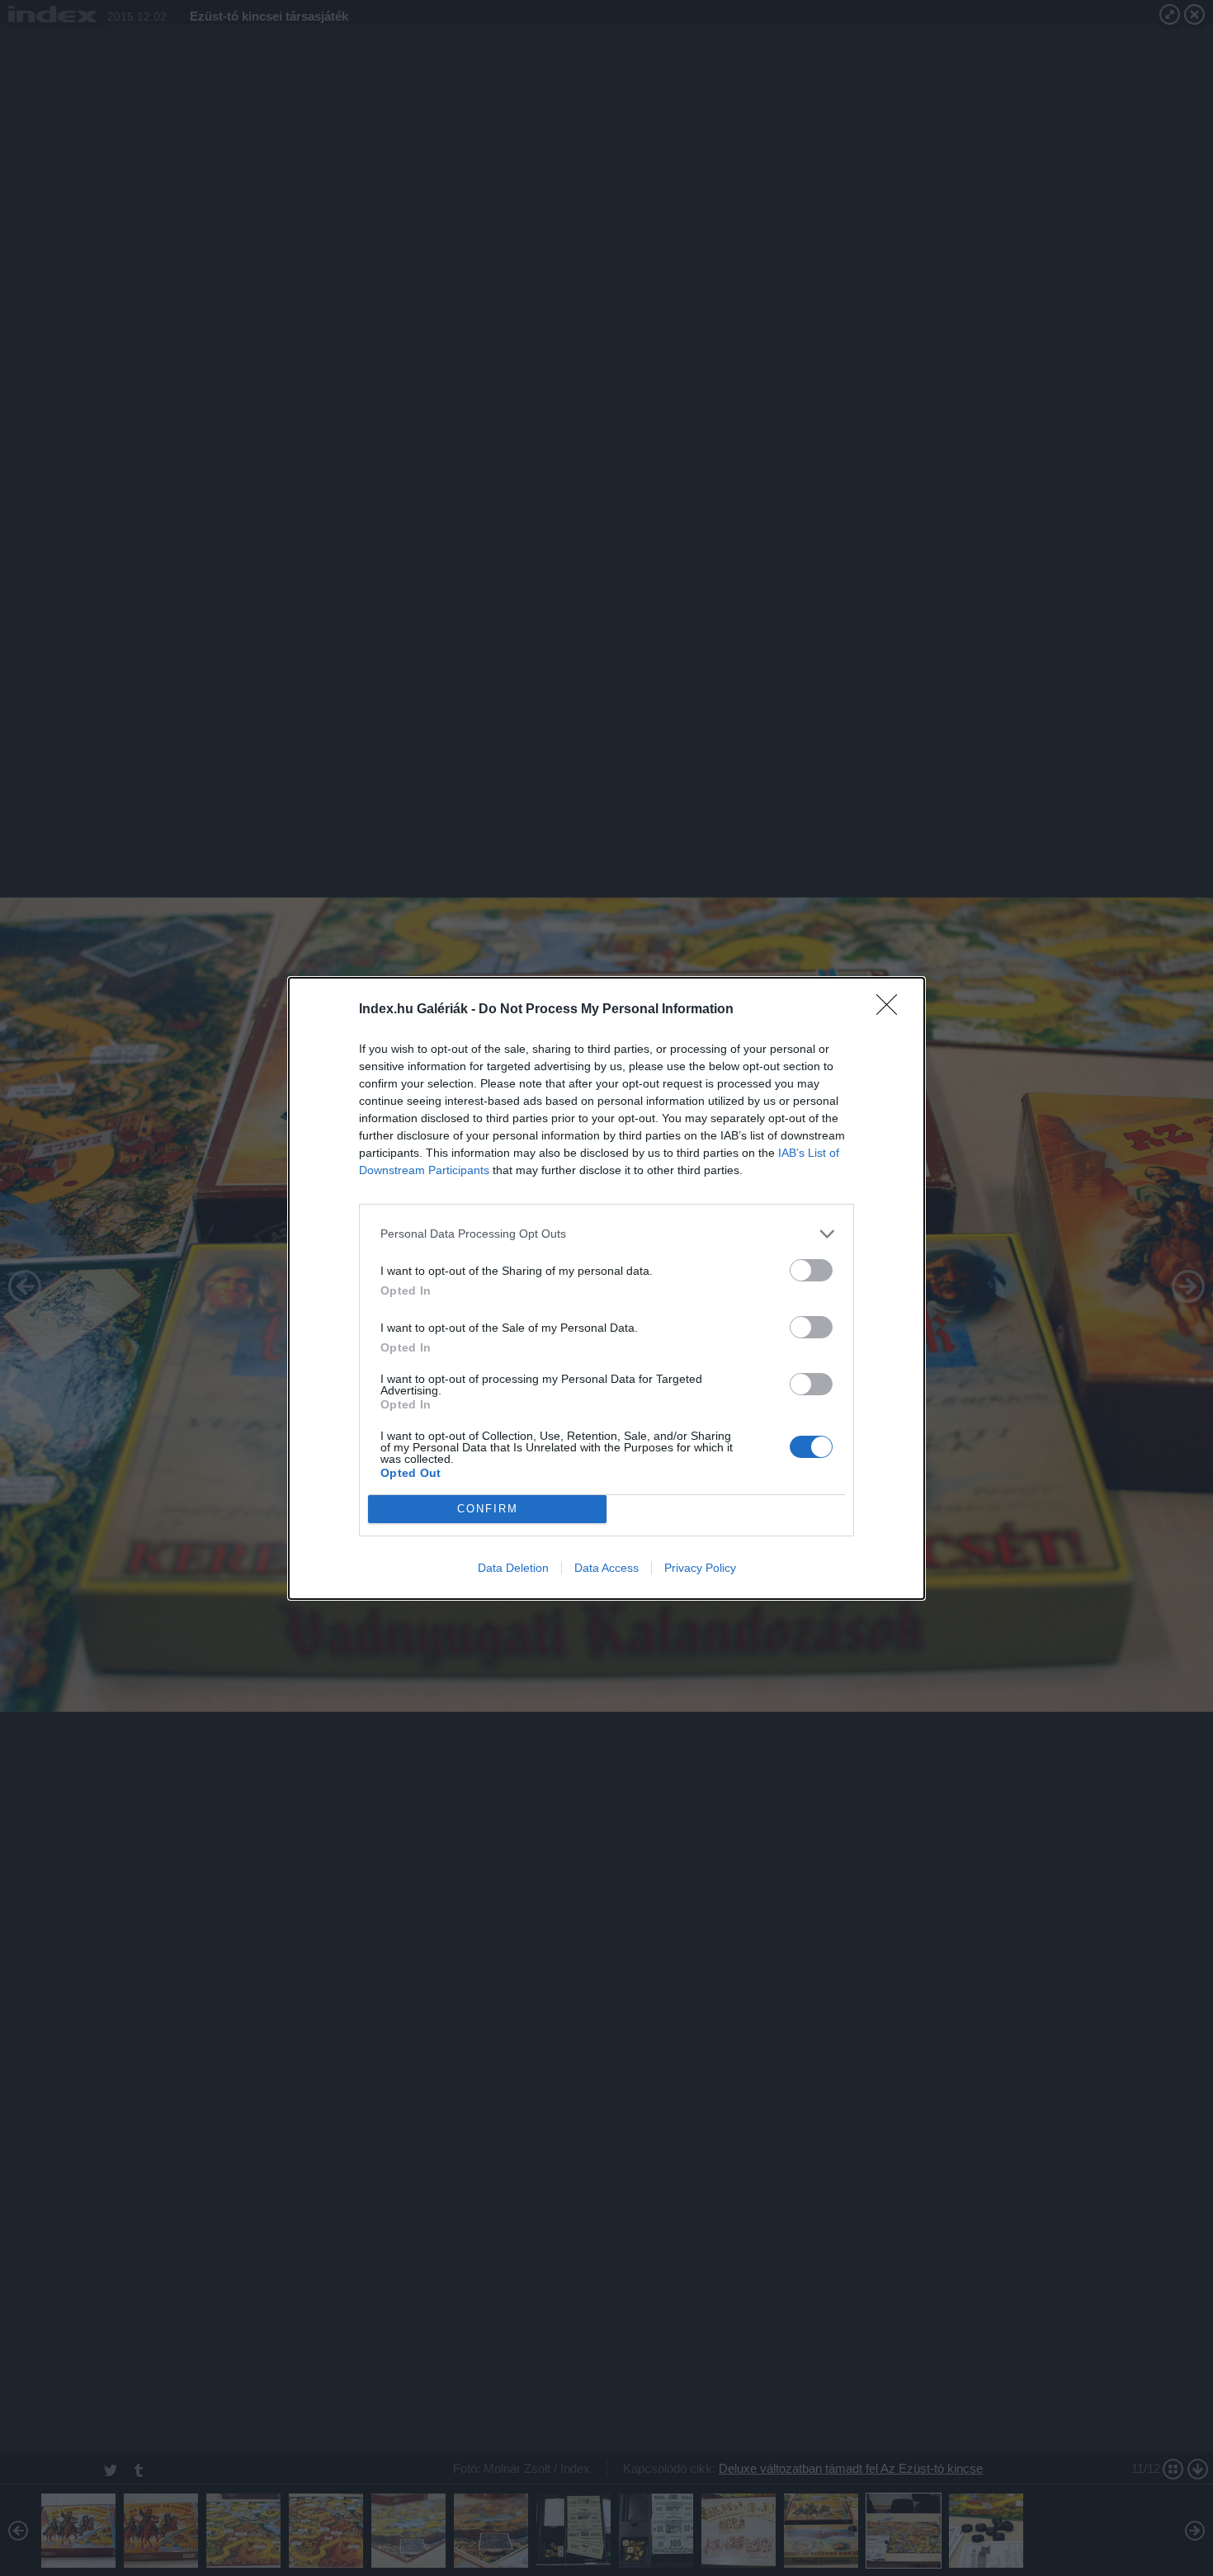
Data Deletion (513, 1568)
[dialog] (606, 1288)
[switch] (811, 1270)
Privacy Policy (700, 1568)
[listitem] (606, 1234)
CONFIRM (488, 1509)
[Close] (892, 1010)
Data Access (606, 1568)
